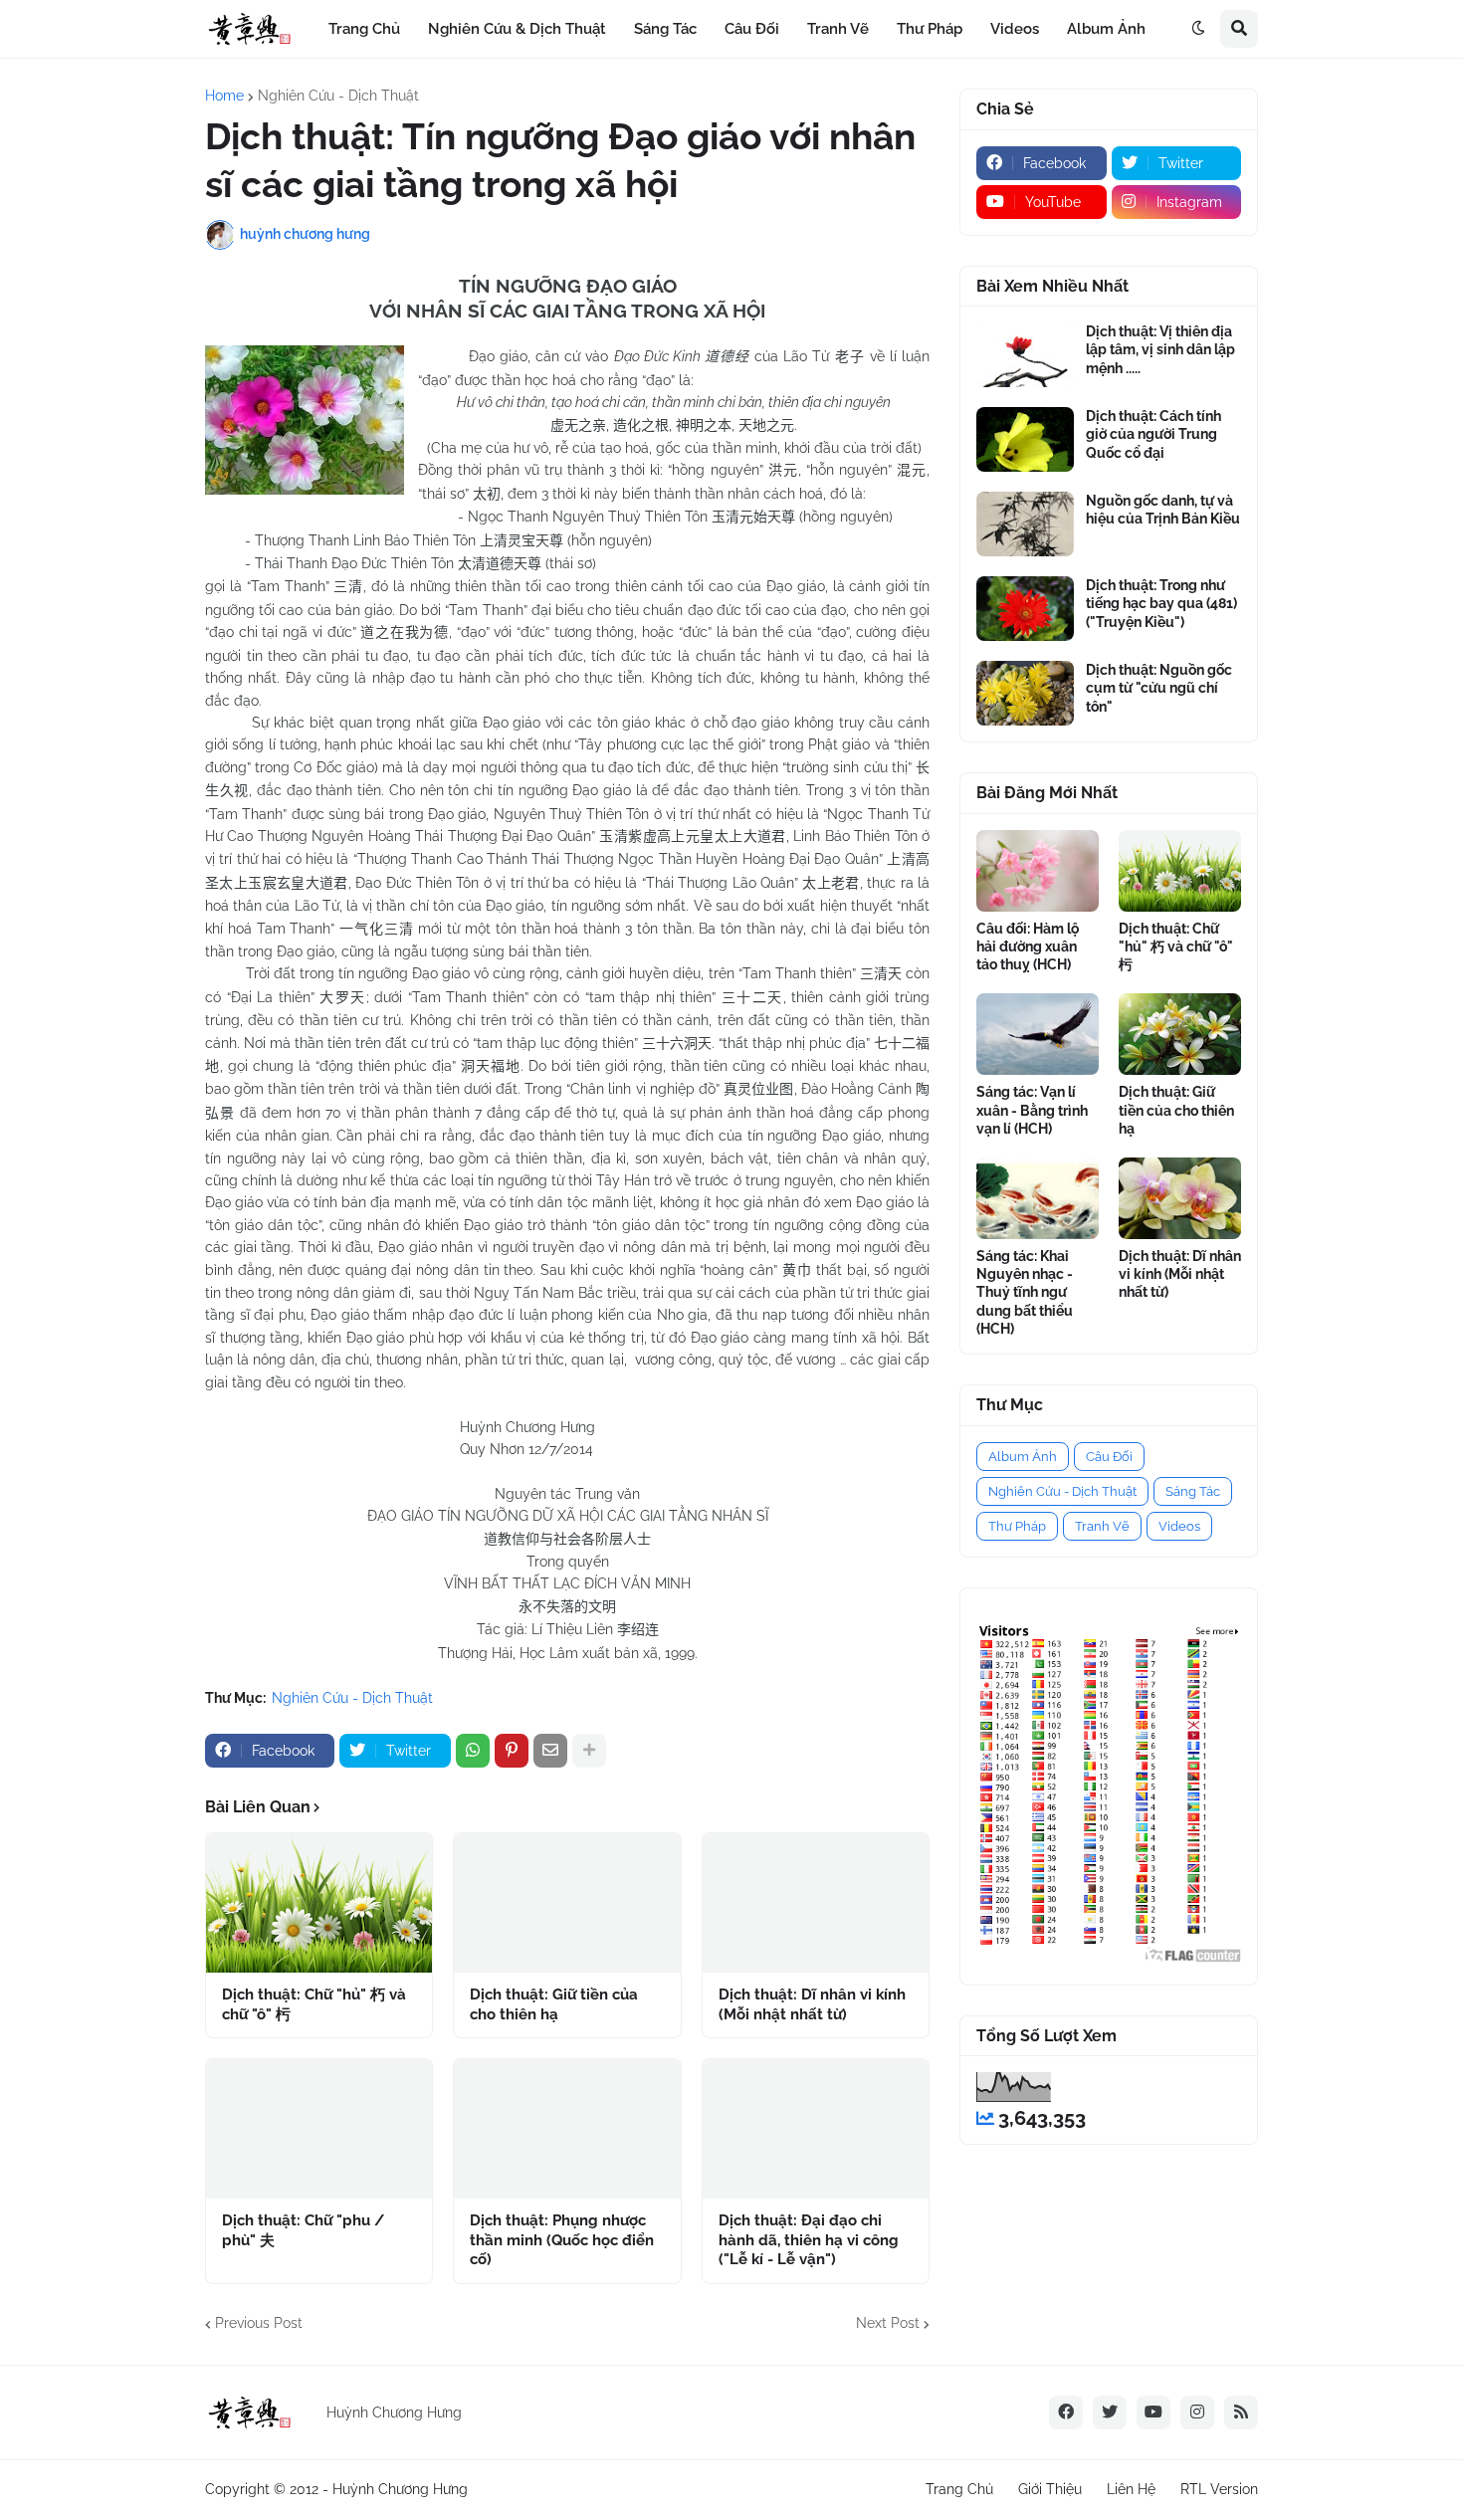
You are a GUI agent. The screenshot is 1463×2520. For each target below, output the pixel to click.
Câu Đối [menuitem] (752, 29)
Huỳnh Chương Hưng (400, 2489)
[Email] (550, 1751)
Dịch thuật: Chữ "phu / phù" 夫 (303, 2230)
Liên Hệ (1131, 2489)
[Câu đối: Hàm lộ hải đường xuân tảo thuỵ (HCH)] (1038, 871)
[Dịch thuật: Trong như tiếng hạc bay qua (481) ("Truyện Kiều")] (1025, 609)
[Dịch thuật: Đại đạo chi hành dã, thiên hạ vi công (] (816, 2129)
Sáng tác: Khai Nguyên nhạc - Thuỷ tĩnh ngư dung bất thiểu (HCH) (1025, 1292)
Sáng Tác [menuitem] (665, 29)
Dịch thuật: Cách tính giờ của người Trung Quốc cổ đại (1153, 434)
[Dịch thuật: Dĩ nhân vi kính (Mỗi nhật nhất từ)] (816, 1903)
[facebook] (1066, 2413)
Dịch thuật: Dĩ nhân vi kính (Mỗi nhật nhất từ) (812, 2004)
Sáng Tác (1193, 1491)
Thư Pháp (1017, 1526)
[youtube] (1153, 2413)
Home (224, 96)
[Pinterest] (512, 1751)
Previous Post (259, 2323)
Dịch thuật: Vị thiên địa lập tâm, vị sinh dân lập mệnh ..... (1160, 349)
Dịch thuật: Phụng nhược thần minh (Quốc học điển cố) (562, 2240)
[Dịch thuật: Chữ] (319, 1903)
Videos (1179, 1526)
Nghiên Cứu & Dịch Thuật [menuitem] (517, 29)
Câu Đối (1109, 1457)
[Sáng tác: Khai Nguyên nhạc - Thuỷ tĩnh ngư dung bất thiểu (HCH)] (1038, 1198)
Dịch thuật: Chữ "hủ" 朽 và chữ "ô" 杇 (314, 2004)
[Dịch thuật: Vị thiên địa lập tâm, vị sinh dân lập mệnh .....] (1025, 355)
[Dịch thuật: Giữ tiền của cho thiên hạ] (567, 1903)
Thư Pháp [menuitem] (930, 29)
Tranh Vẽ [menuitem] (838, 29)
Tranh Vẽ (1102, 1526)
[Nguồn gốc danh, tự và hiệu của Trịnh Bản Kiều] (1025, 524)
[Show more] (589, 1751)
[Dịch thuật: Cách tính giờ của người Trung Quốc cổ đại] (1025, 439)
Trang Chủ (959, 2489)
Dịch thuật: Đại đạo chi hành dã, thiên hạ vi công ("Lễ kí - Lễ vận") (809, 2240)
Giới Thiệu (1050, 2489)
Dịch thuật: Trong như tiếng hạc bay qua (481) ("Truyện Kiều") (1161, 603)
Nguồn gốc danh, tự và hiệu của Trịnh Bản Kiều (1163, 510)
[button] (1198, 29)
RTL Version (1219, 2489)
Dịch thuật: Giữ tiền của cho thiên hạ (554, 2004)
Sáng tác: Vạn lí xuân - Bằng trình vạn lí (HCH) (1032, 1110)
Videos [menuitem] (1015, 29)
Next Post (888, 2323)
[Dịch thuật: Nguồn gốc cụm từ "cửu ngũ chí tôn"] (1025, 693)
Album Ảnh (1023, 1457)
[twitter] (1110, 2413)
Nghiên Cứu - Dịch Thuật (338, 96)
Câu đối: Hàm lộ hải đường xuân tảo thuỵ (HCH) (1028, 946)
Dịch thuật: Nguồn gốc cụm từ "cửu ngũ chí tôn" (1159, 688)
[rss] (1241, 2413)
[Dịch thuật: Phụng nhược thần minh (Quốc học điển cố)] (567, 2129)
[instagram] (1197, 2413)
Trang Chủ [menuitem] (364, 29)
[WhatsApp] (473, 1751)
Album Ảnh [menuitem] (1106, 29)
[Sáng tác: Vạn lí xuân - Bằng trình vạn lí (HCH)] (1038, 1034)
